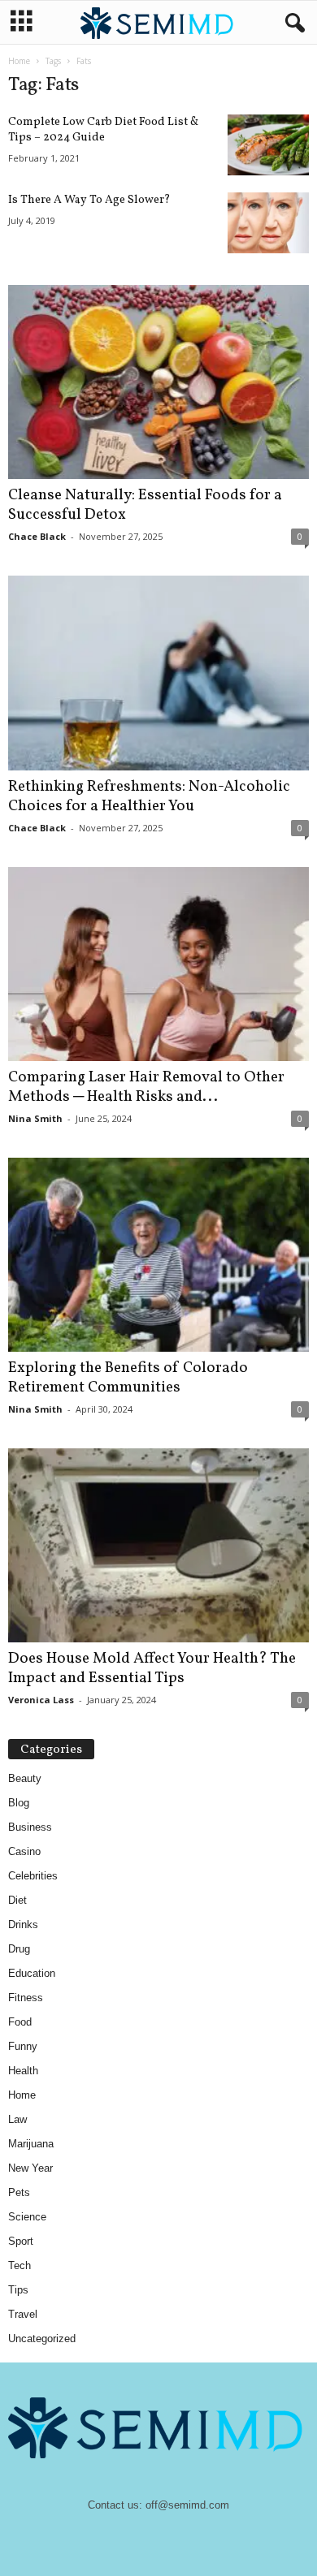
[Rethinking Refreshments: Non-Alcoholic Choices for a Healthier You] (158, 673)
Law (17, 2119)
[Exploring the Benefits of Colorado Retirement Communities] (158, 1255)
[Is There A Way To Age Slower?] (268, 223)
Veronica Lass (41, 1700)
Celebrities (33, 1876)
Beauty (25, 1778)
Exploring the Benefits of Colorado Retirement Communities (128, 1378)
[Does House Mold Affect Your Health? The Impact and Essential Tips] (158, 1545)
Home (19, 61)
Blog (19, 1803)
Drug (19, 1949)
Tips (18, 2290)
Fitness (26, 1998)
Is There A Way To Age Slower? (89, 200)
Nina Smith (35, 1118)
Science (27, 2217)
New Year (30, 2168)
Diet (17, 1900)
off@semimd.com (187, 2505)
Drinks (23, 1924)
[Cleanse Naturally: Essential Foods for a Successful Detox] (158, 382)
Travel (23, 2314)
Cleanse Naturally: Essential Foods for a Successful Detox (145, 505)
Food (20, 2022)
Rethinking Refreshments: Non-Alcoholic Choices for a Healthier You (149, 796)
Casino (24, 1851)
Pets (19, 2192)
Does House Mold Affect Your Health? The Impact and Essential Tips (152, 1668)
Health (23, 2071)
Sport (21, 2241)
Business (30, 1827)
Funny (23, 2046)
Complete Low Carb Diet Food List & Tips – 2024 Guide (103, 130)
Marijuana (31, 2144)
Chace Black (37, 536)
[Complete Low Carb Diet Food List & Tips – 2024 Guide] (268, 145)
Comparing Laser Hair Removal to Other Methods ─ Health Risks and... (146, 1087)
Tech (20, 2265)
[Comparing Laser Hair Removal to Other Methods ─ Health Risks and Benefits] (158, 964)
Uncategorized (42, 2339)
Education (32, 1973)
